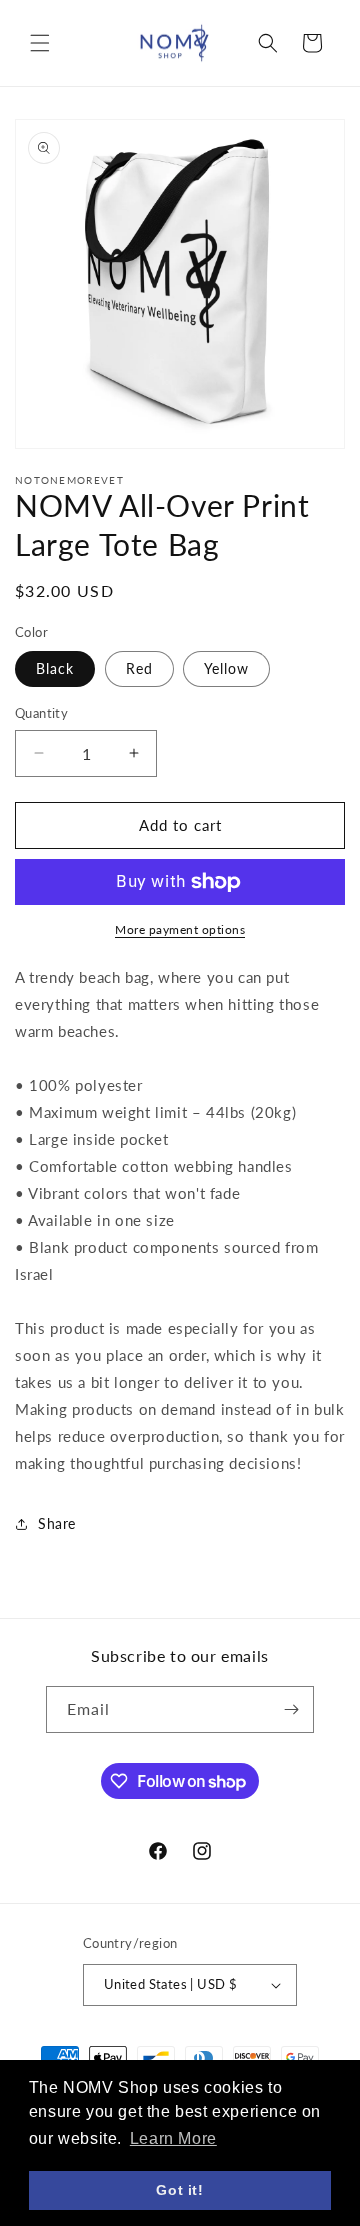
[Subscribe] (291, 1709)
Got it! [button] (179, 2190)
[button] (40, 43)
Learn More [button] (173, 2138)
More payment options (180, 929)
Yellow (226, 668)
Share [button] (57, 1523)
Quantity (41, 713)
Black (55, 668)
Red (139, 668)
